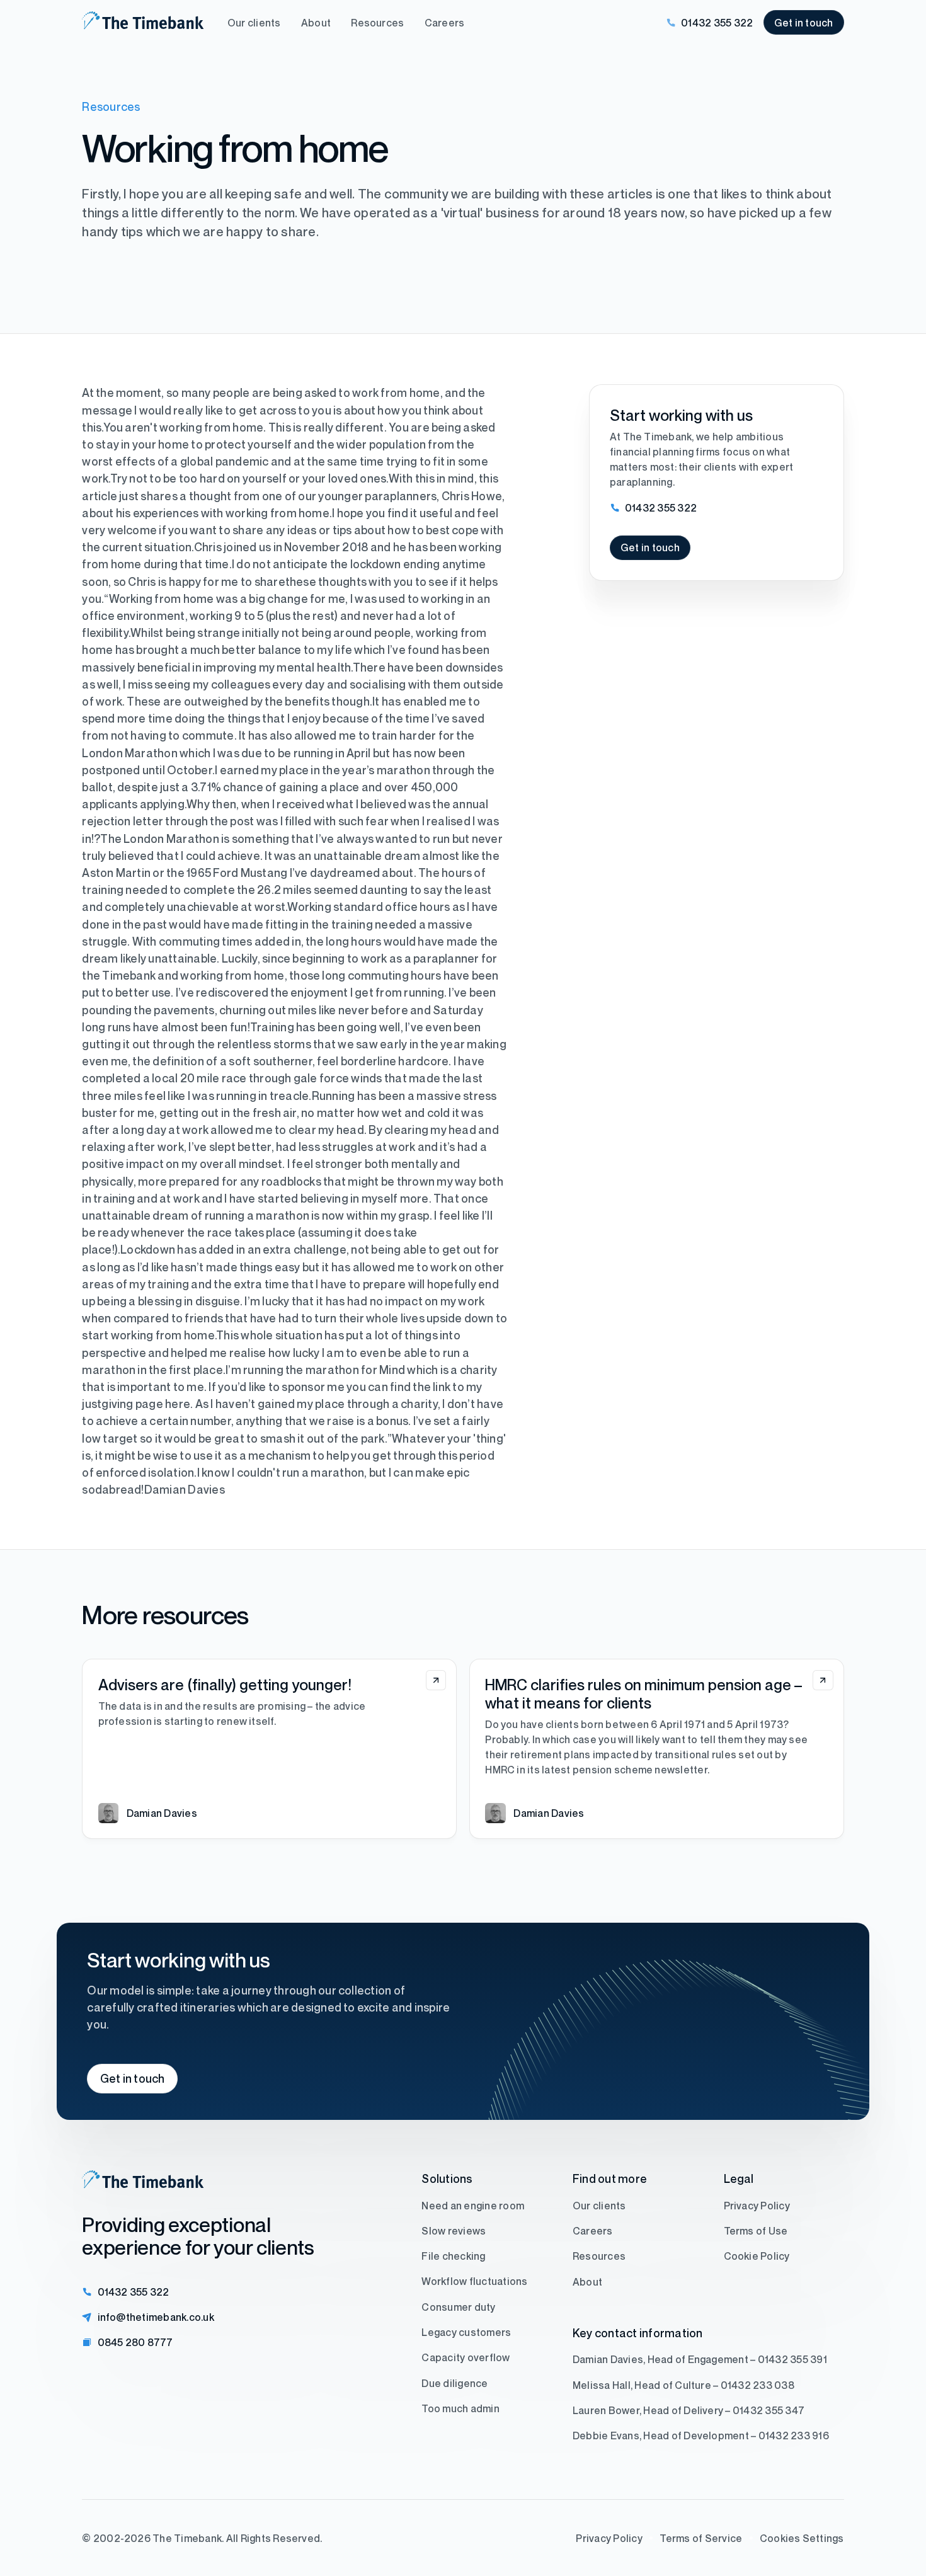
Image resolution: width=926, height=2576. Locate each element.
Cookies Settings (802, 2538)
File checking (453, 2256)
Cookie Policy (757, 2256)
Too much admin (460, 2408)
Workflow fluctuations (474, 2282)
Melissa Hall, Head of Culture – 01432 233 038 (683, 2385)
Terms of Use (756, 2231)
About (316, 23)
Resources (377, 23)
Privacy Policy (757, 2206)
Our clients (254, 23)
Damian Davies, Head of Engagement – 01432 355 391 (700, 2359)
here (178, 1404)
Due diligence (454, 2383)
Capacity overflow (466, 2357)
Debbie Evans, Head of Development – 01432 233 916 (701, 2436)
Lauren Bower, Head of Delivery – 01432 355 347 (689, 2410)
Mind (392, 1370)
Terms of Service (701, 2538)
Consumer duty (458, 2307)
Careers (445, 23)
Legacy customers (466, 2332)
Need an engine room (473, 2206)
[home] (143, 23)
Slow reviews (454, 2231)
